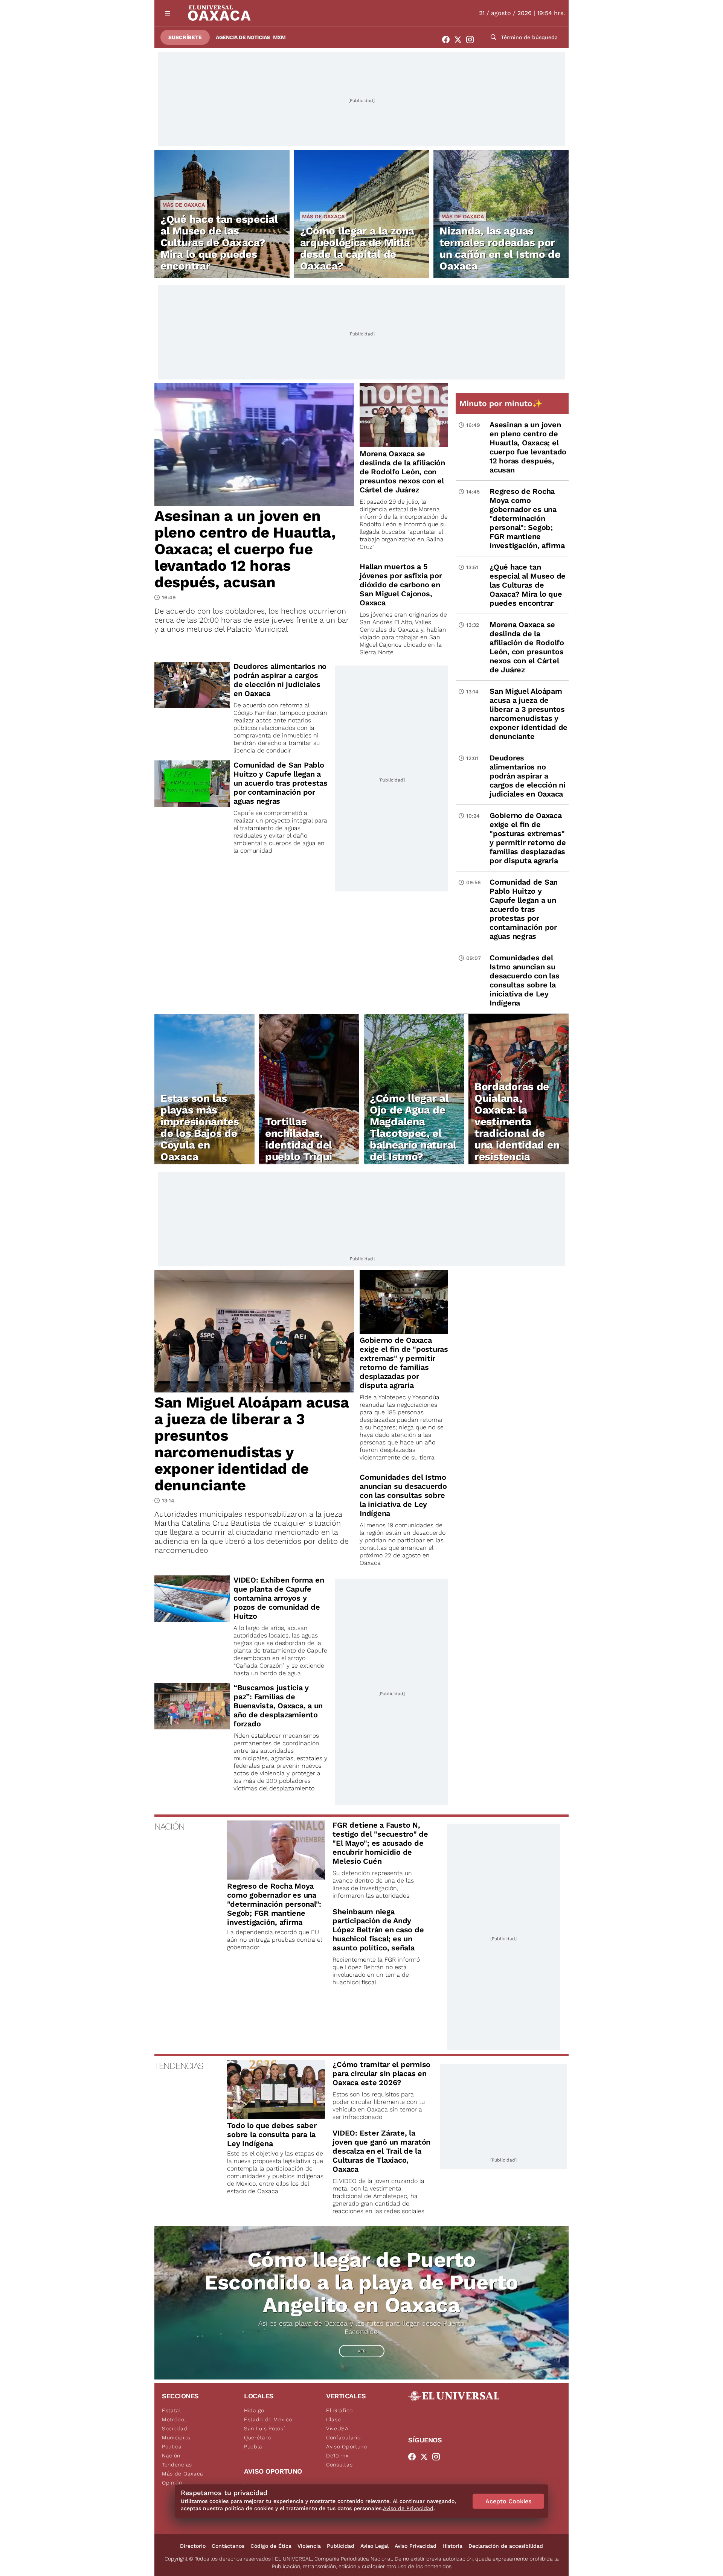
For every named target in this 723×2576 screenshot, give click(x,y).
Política (172, 2447)
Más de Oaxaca (184, 205)
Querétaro (257, 2437)
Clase (334, 2419)
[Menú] (168, 13)
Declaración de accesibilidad (506, 2546)
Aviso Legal (374, 2546)
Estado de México (268, 2419)
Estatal (172, 2410)
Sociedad (175, 2428)
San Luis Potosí (265, 2428)
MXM (279, 37)
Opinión (172, 2483)
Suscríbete (185, 37)
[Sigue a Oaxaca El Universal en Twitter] (460, 40)
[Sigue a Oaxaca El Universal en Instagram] (472, 40)
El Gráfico (339, 2410)
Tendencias (177, 2465)
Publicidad (341, 2546)
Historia (452, 2546)
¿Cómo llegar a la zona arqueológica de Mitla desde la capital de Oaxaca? (357, 248)
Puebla (253, 2447)
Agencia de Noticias (243, 37)
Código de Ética (271, 2546)
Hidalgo (254, 2410)
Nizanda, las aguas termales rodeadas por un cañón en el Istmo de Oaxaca (500, 248)
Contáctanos (228, 2546)
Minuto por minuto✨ (502, 403)
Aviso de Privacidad (408, 2508)
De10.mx (337, 2456)
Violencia (309, 2546)
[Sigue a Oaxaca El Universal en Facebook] (448, 40)
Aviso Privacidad (416, 2546)
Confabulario (343, 2437)
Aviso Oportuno (347, 2447)
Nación (171, 2456)
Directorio (193, 2546)
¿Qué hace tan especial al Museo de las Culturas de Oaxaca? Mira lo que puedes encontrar (219, 243)
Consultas (339, 2465)
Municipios (176, 2437)
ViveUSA (337, 2428)
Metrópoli (175, 2419)
